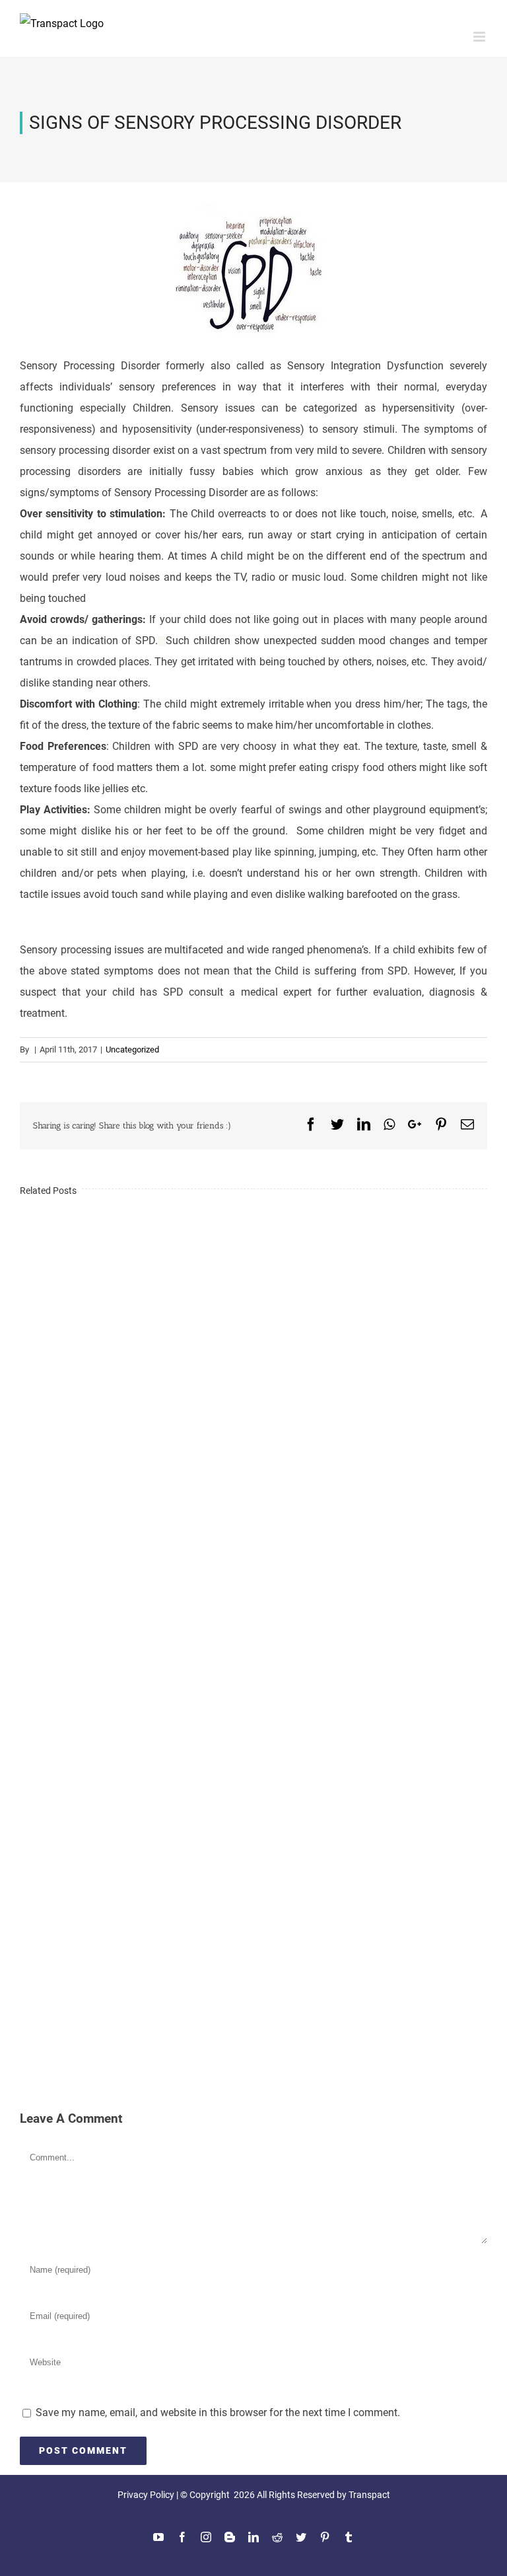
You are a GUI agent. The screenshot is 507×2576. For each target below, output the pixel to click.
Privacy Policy (146, 2495)
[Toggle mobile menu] (480, 37)
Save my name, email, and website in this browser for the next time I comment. (218, 2412)
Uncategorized (132, 1049)
